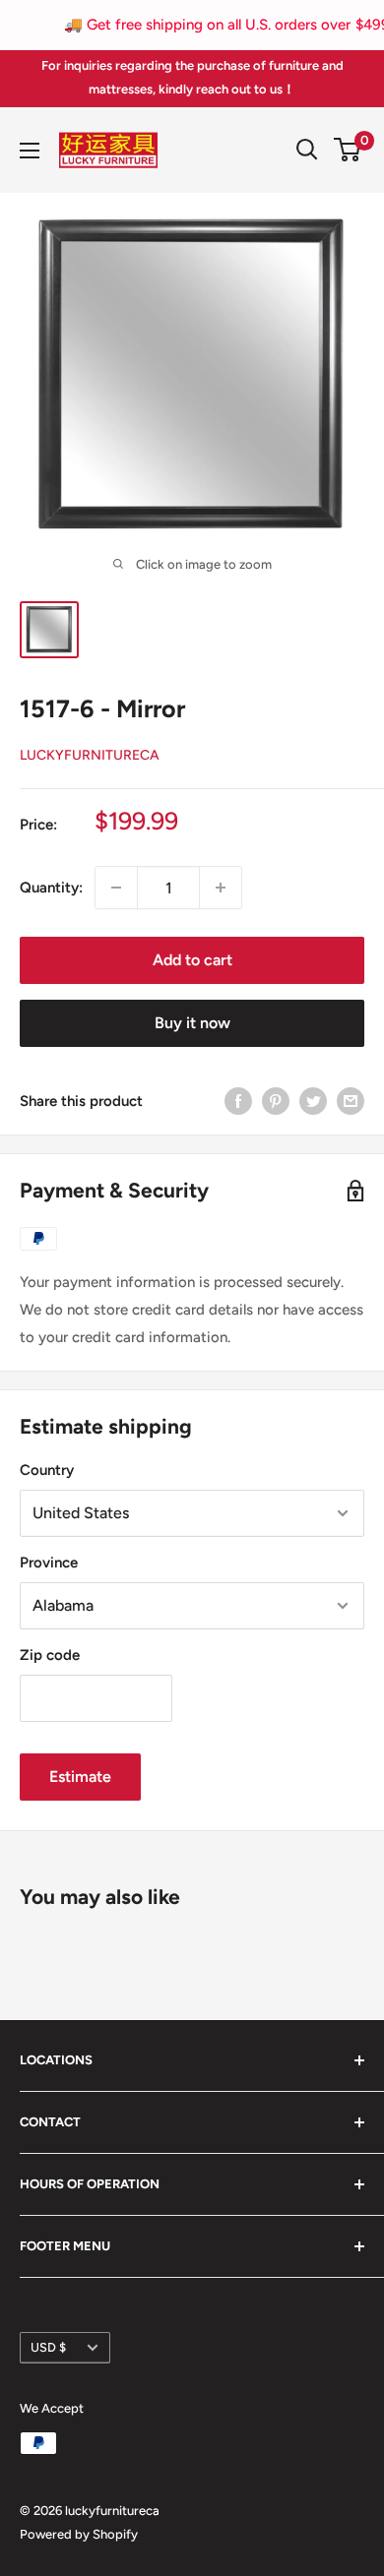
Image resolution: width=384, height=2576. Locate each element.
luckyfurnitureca (90, 755)
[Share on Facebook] (238, 1101)
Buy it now (192, 1023)
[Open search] (307, 150)
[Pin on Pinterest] (276, 1101)
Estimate (80, 1777)
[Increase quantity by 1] (221, 888)
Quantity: (51, 888)
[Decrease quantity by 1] (116, 888)
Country (47, 1470)
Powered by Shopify (79, 2534)
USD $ (48, 2347)
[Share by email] (351, 1101)
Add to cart (192, 960)
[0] (348, 150)
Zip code (50, 1655)
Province (49, 1563)
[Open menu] (30, 151)
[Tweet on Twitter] (313, 1101)
